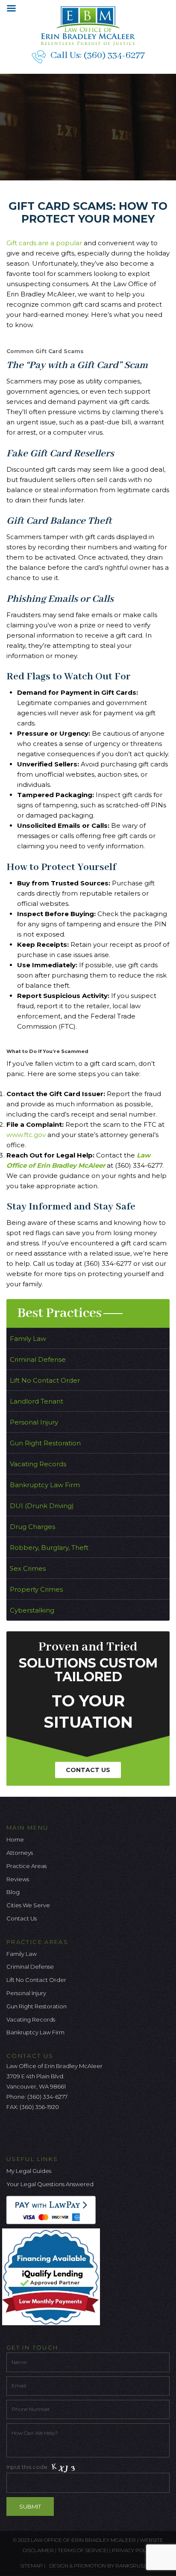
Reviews (18, 1879)
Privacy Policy (133, 2550)
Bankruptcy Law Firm (45, 1485)
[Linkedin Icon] (55, 2131)
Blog (13, 1892)
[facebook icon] (13, 2131)
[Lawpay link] (53, 2209)
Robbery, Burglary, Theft (49, 1548)
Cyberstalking (32, 1610)
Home (15, 1839)
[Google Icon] (41, 2131)
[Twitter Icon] (27, 2131)
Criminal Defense (38, 1359)
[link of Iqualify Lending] (53, 2276)
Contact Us (88, 1770)
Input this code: (28, 2467)
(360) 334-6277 (114, 55)
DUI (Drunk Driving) (42, 1506)
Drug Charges (32, 1527)
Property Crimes (36, 1589)
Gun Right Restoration (45, 1443)
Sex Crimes (28, 1568)
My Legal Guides (29, 2171)
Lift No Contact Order (45, 1380)
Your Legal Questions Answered (50, 2184)
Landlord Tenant (37, 1401)
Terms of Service (82, 2550)
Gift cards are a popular (44, 243)
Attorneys (20, 1853)
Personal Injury (34, 1422)
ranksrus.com (136, 2566)
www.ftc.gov (26, 1135)
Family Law (28, 1339)
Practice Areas (26, 1866)
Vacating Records (38, 1464)
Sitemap (31, 2566)
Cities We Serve (28, 1905)
